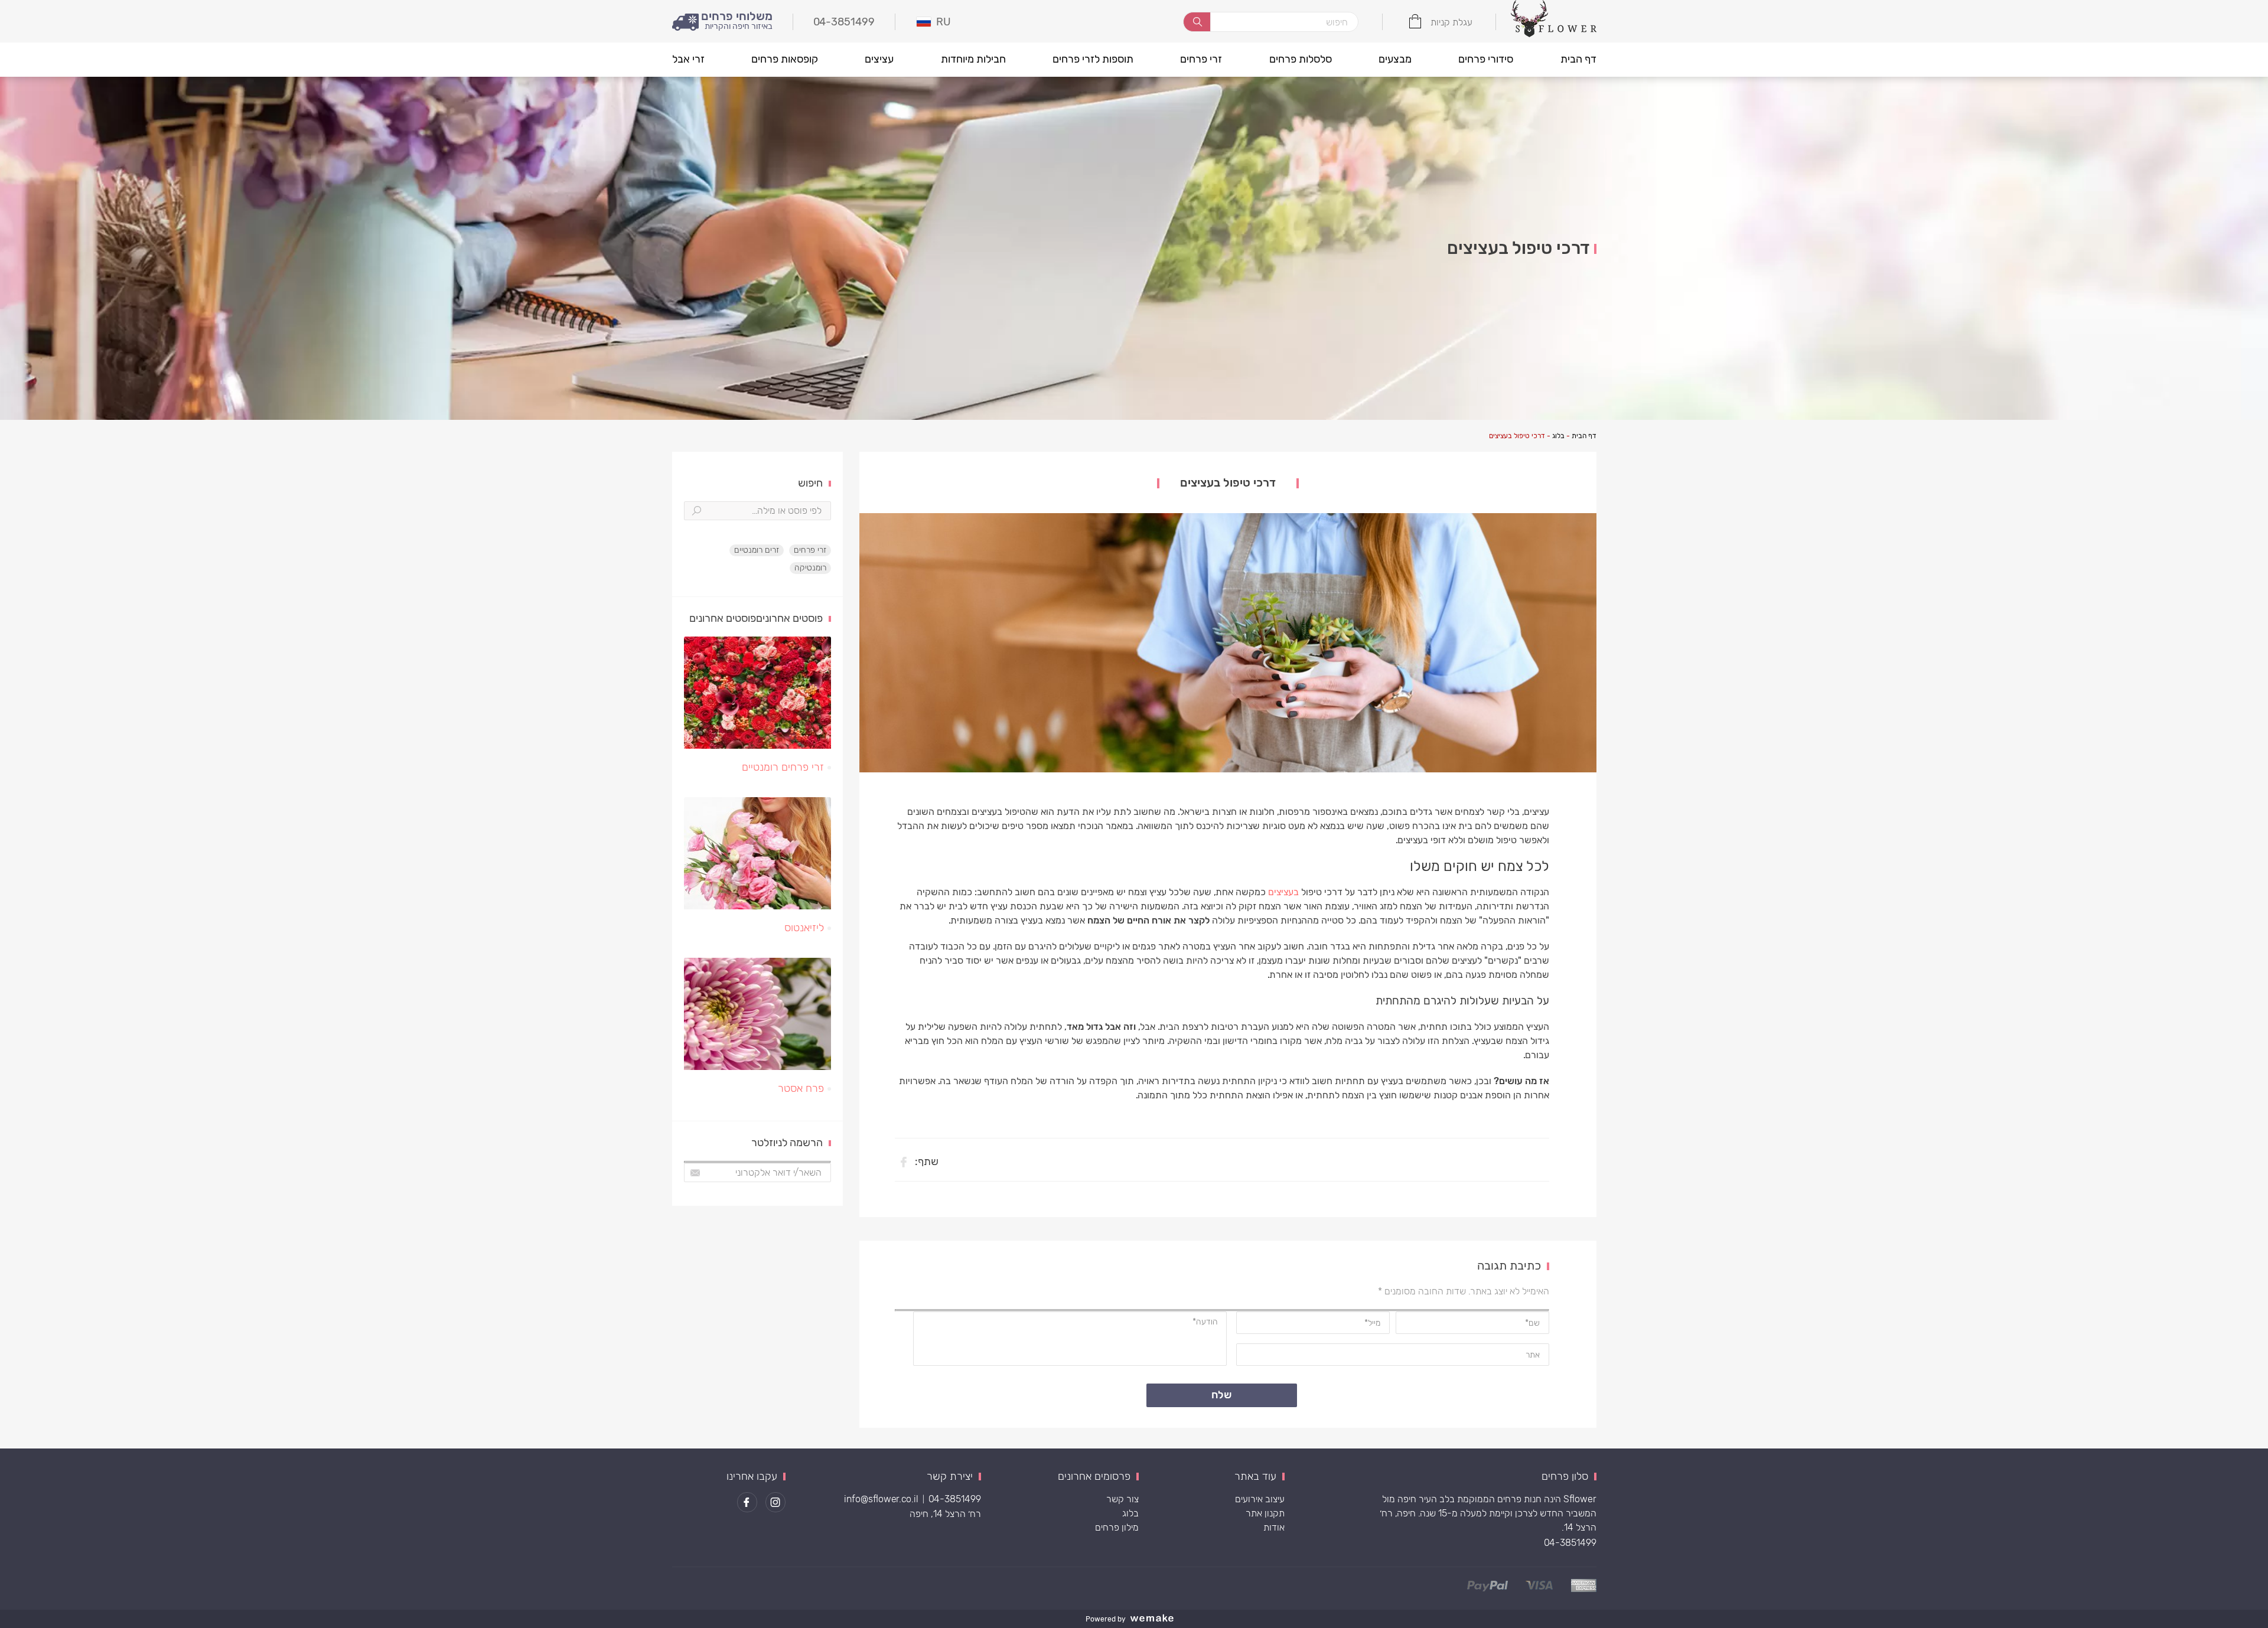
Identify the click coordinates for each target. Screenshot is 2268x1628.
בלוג (1558, 436)
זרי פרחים (1201, 59)
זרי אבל (688, 59)
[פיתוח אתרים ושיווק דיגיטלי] (1156, 1619)
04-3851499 (1570, 1543)
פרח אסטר (801, 1088)
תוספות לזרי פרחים (1093, 59)
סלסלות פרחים (1301, 59)
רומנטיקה (810, 568)
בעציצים (1283, 892)
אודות (1274, 1527)
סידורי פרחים (1486, 59)
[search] (1197, 22)
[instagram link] (775, 1502)
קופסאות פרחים (785, 59)
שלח (1222, 1395)
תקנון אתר (1265, 1513)
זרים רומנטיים (757, 550)
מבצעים (1395, 59)
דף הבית (1578, 59)
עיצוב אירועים (1260, 1499)
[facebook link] (747, 1502)
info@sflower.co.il (881, 1499)
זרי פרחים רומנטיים (783, 767)
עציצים (879, 59)
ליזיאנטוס (804, 928)
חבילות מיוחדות (973, 59)
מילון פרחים (1117, 1527)
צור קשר (1122, 1499)
